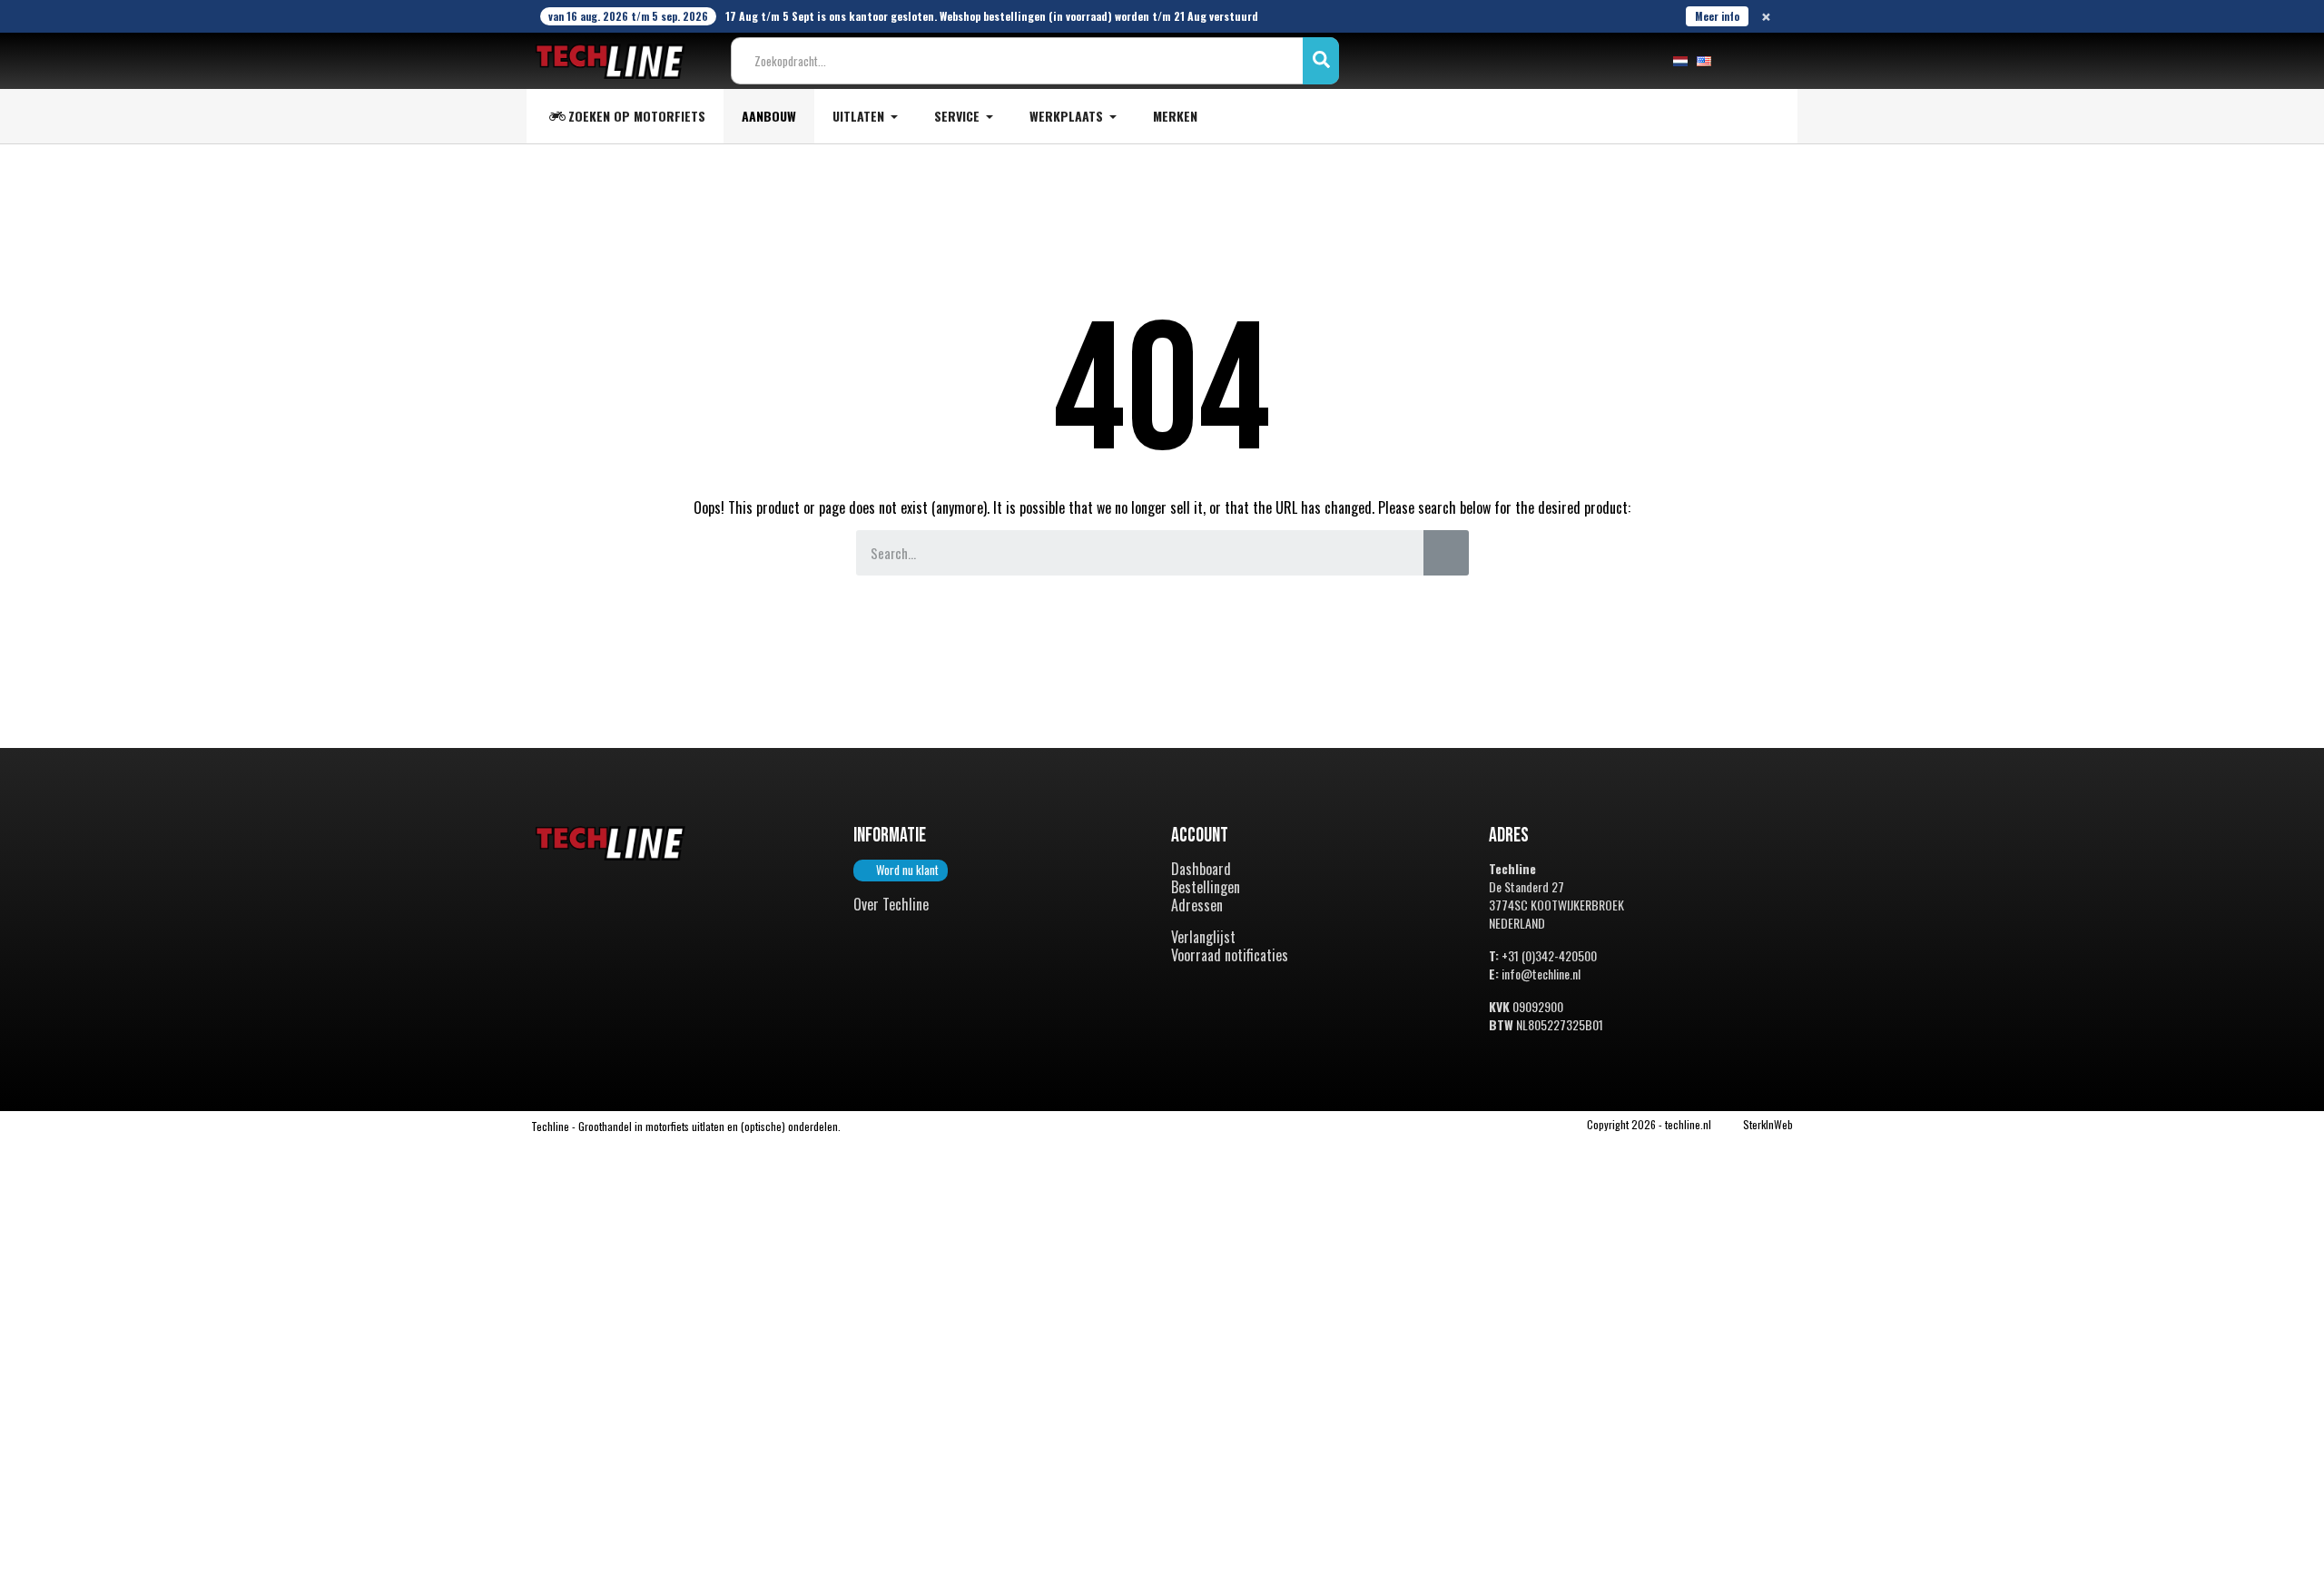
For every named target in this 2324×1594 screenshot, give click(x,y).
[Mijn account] (1739, 61)
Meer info (1717, 16)
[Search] (1446, 553)
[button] (901, 871)
